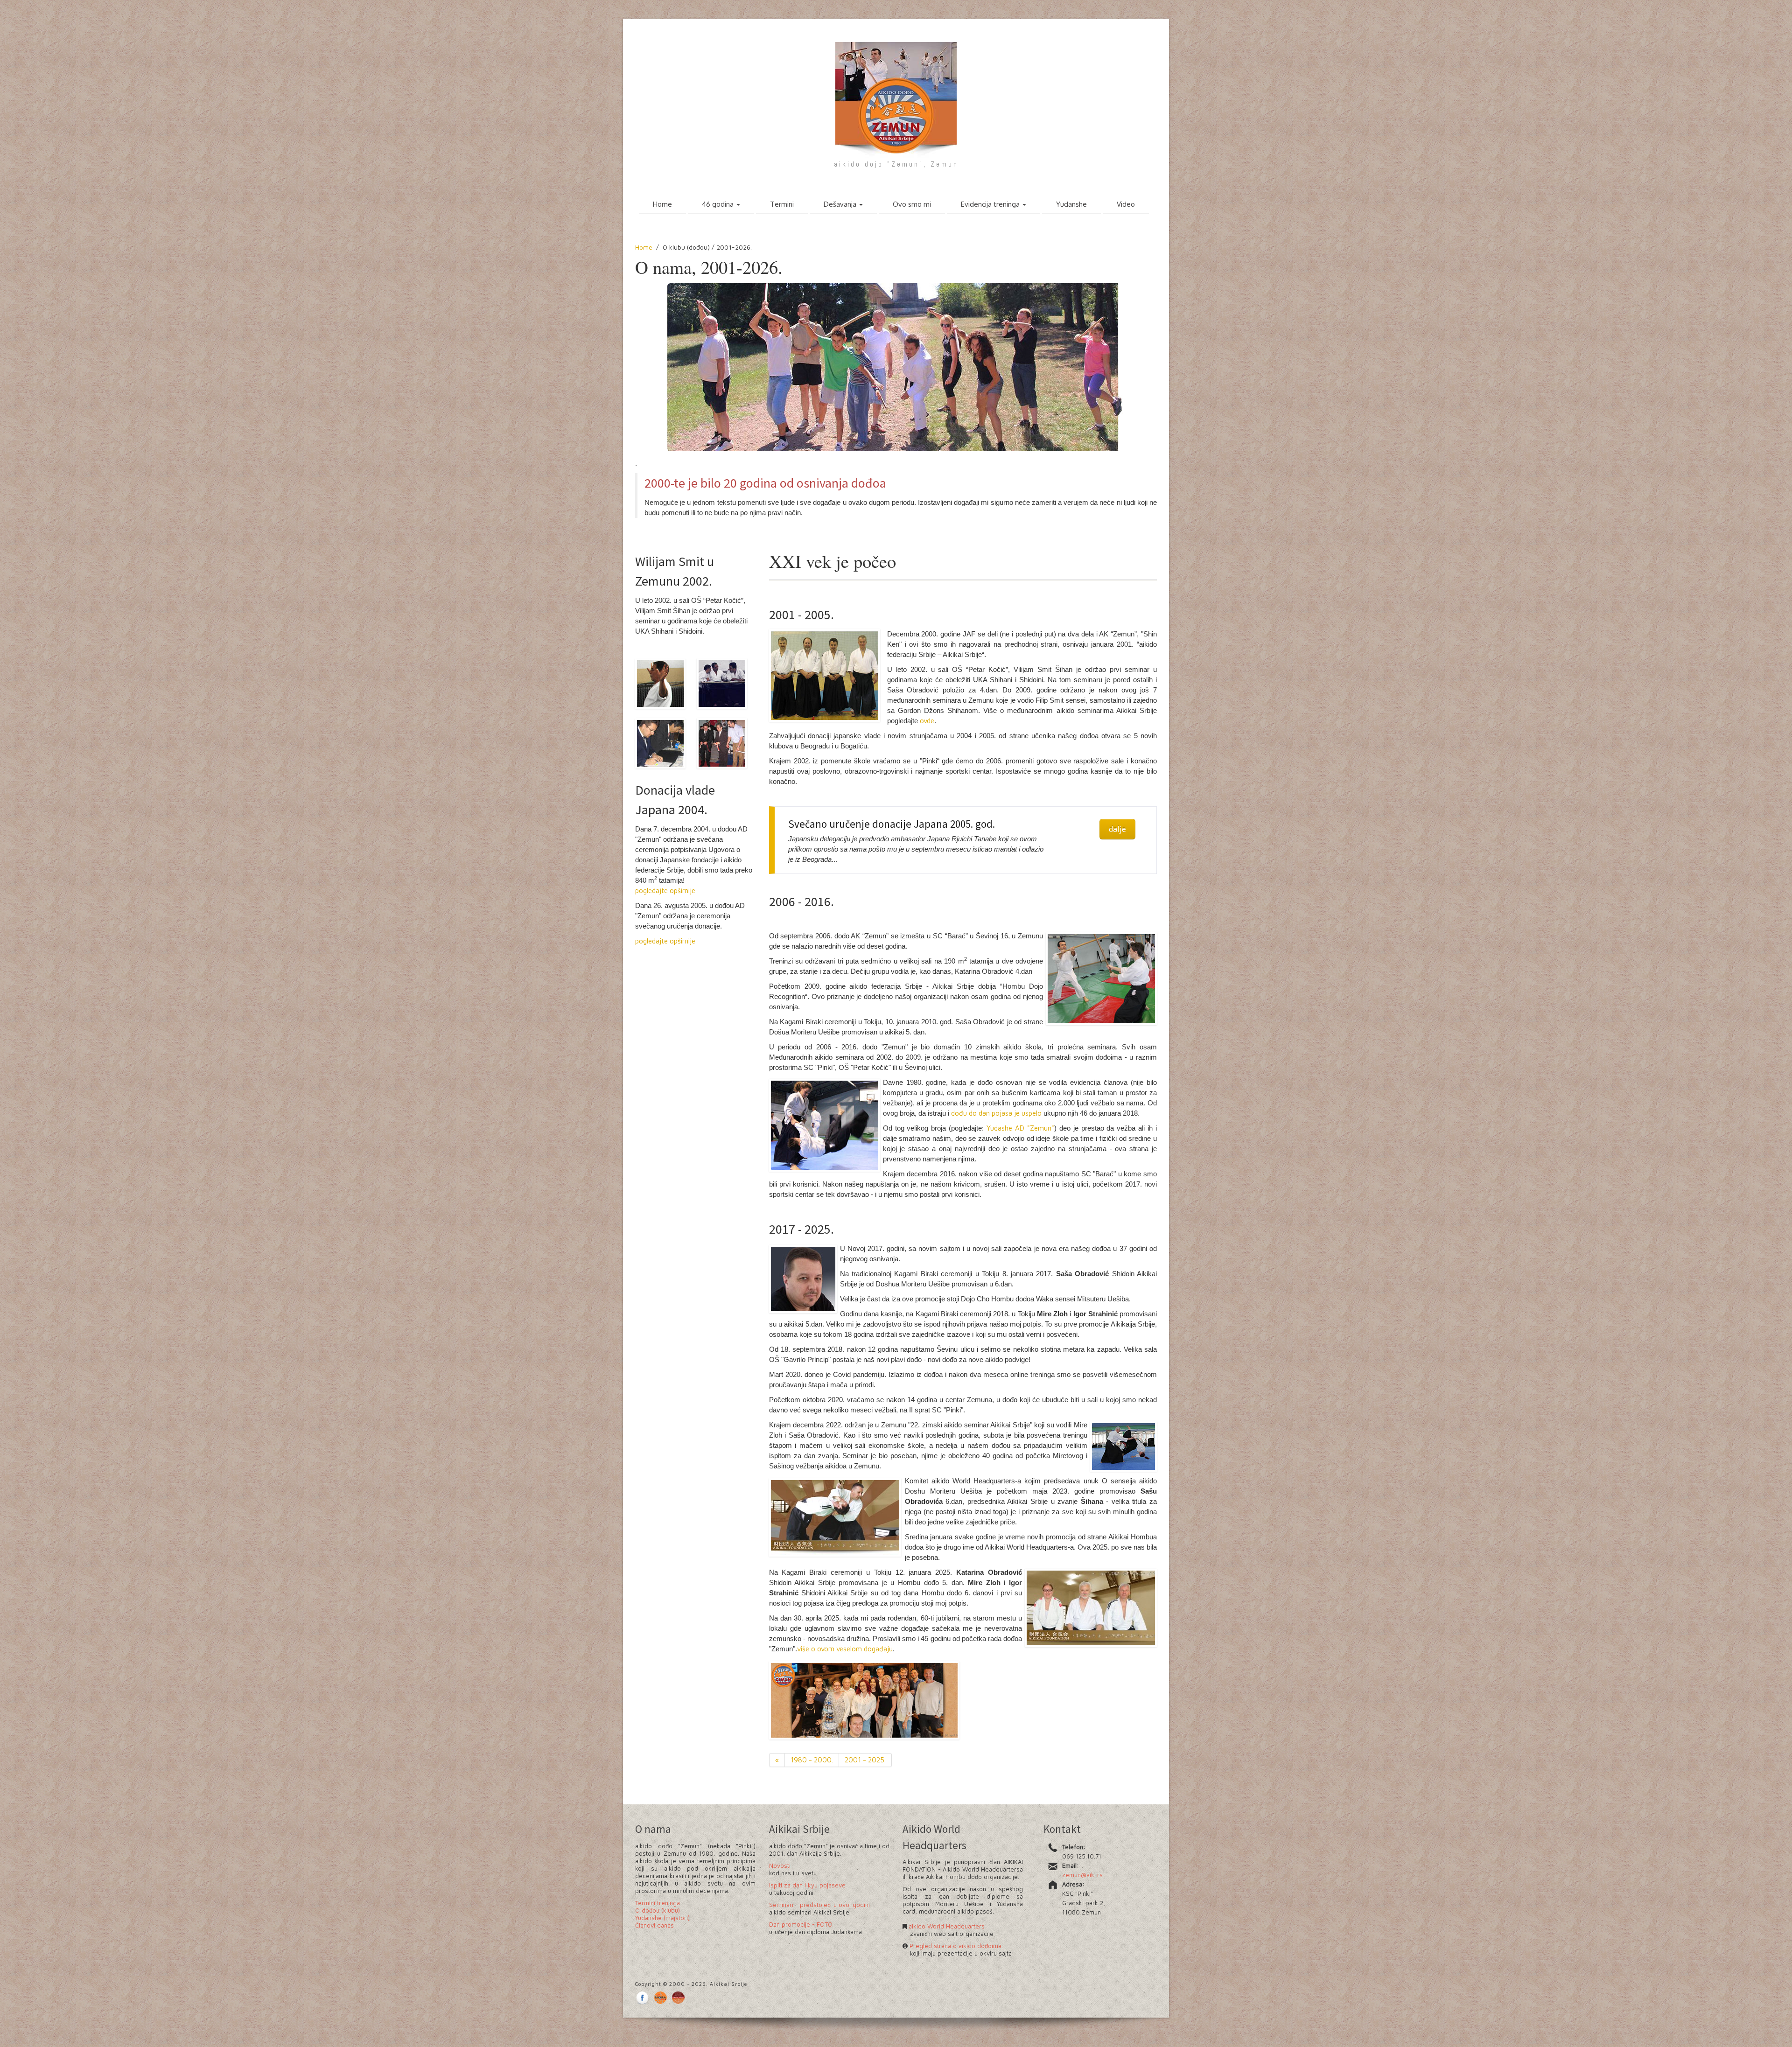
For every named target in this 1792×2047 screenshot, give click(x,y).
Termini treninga (658, 1903)
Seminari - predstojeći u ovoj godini (819, 1905)
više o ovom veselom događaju (845, 1649)
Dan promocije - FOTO (801, 1924)
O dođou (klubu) (658, 1910)
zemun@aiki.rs (1082, 1875)
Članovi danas (654, 1925)
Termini (782, 204)
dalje (1117, 829)
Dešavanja (841, 204)
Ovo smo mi (912, 204)
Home (662, 204)
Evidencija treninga (991, 204)
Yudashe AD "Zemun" (1020, 1128)
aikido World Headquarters (946, 1926)
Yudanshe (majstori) (662, 1918)
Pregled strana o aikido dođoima (955, 1946)
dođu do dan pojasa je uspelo (995, 1113)
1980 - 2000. (812, 1760)
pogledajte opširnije (665, 891)
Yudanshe (1071, 204)
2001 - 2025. (865, 1760)
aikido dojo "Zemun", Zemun (896, 164)
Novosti (780, 1865)
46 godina (719, 204)
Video (1126, 204)
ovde (927, 721)
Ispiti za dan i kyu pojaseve (807, 1885)
